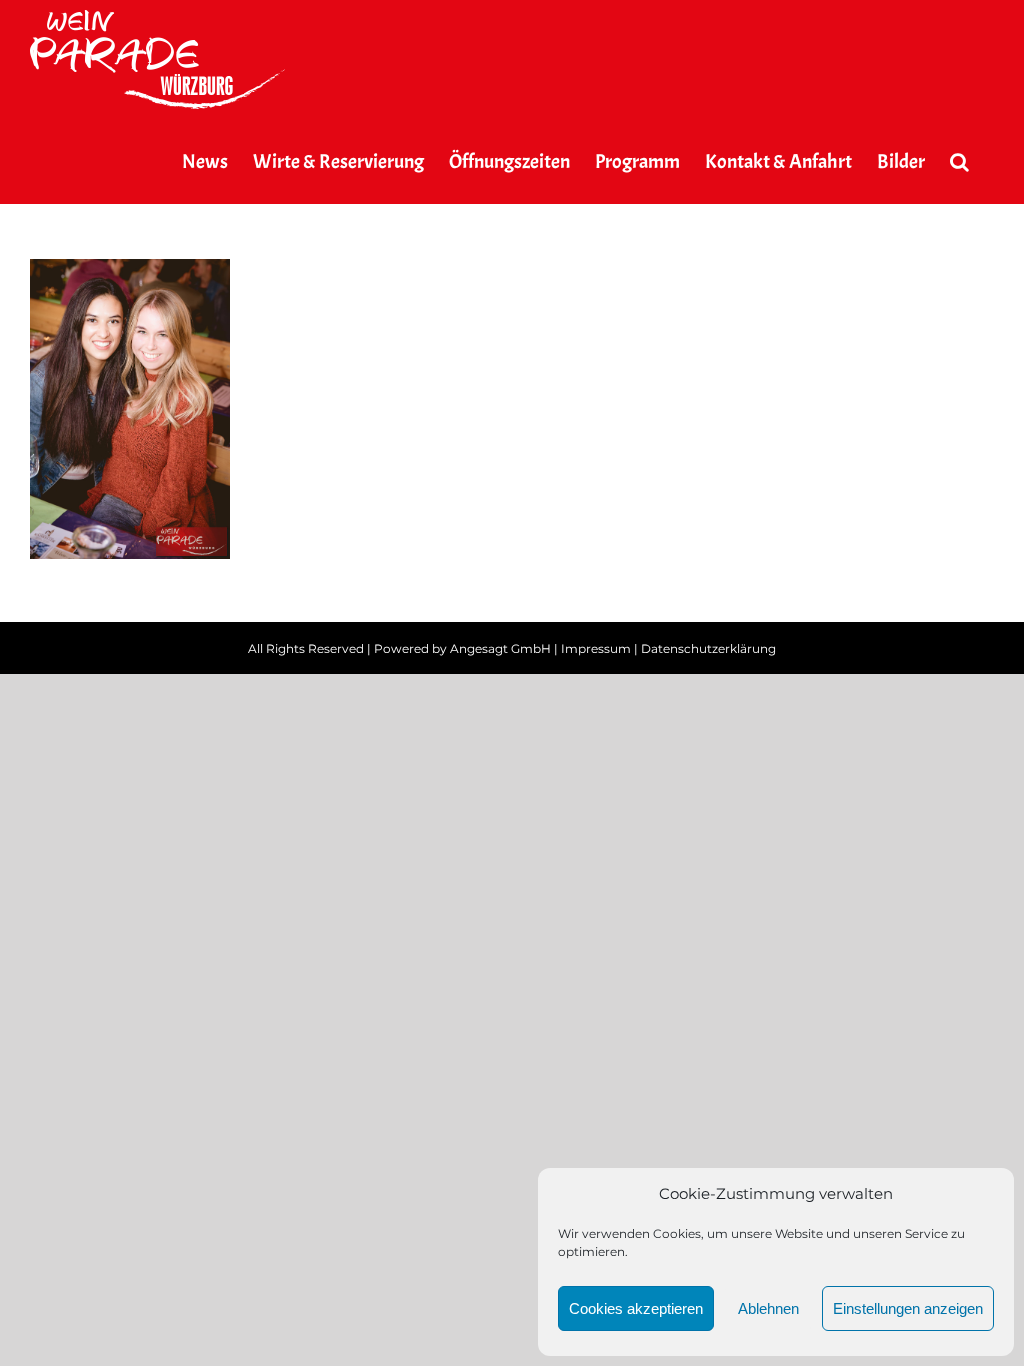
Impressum (596, 648)
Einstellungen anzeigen (908, 1308)
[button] (959, 162)
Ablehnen (768, 1308)
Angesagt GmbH (500, 648)
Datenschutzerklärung (708, 648)
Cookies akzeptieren (636, 1308)
